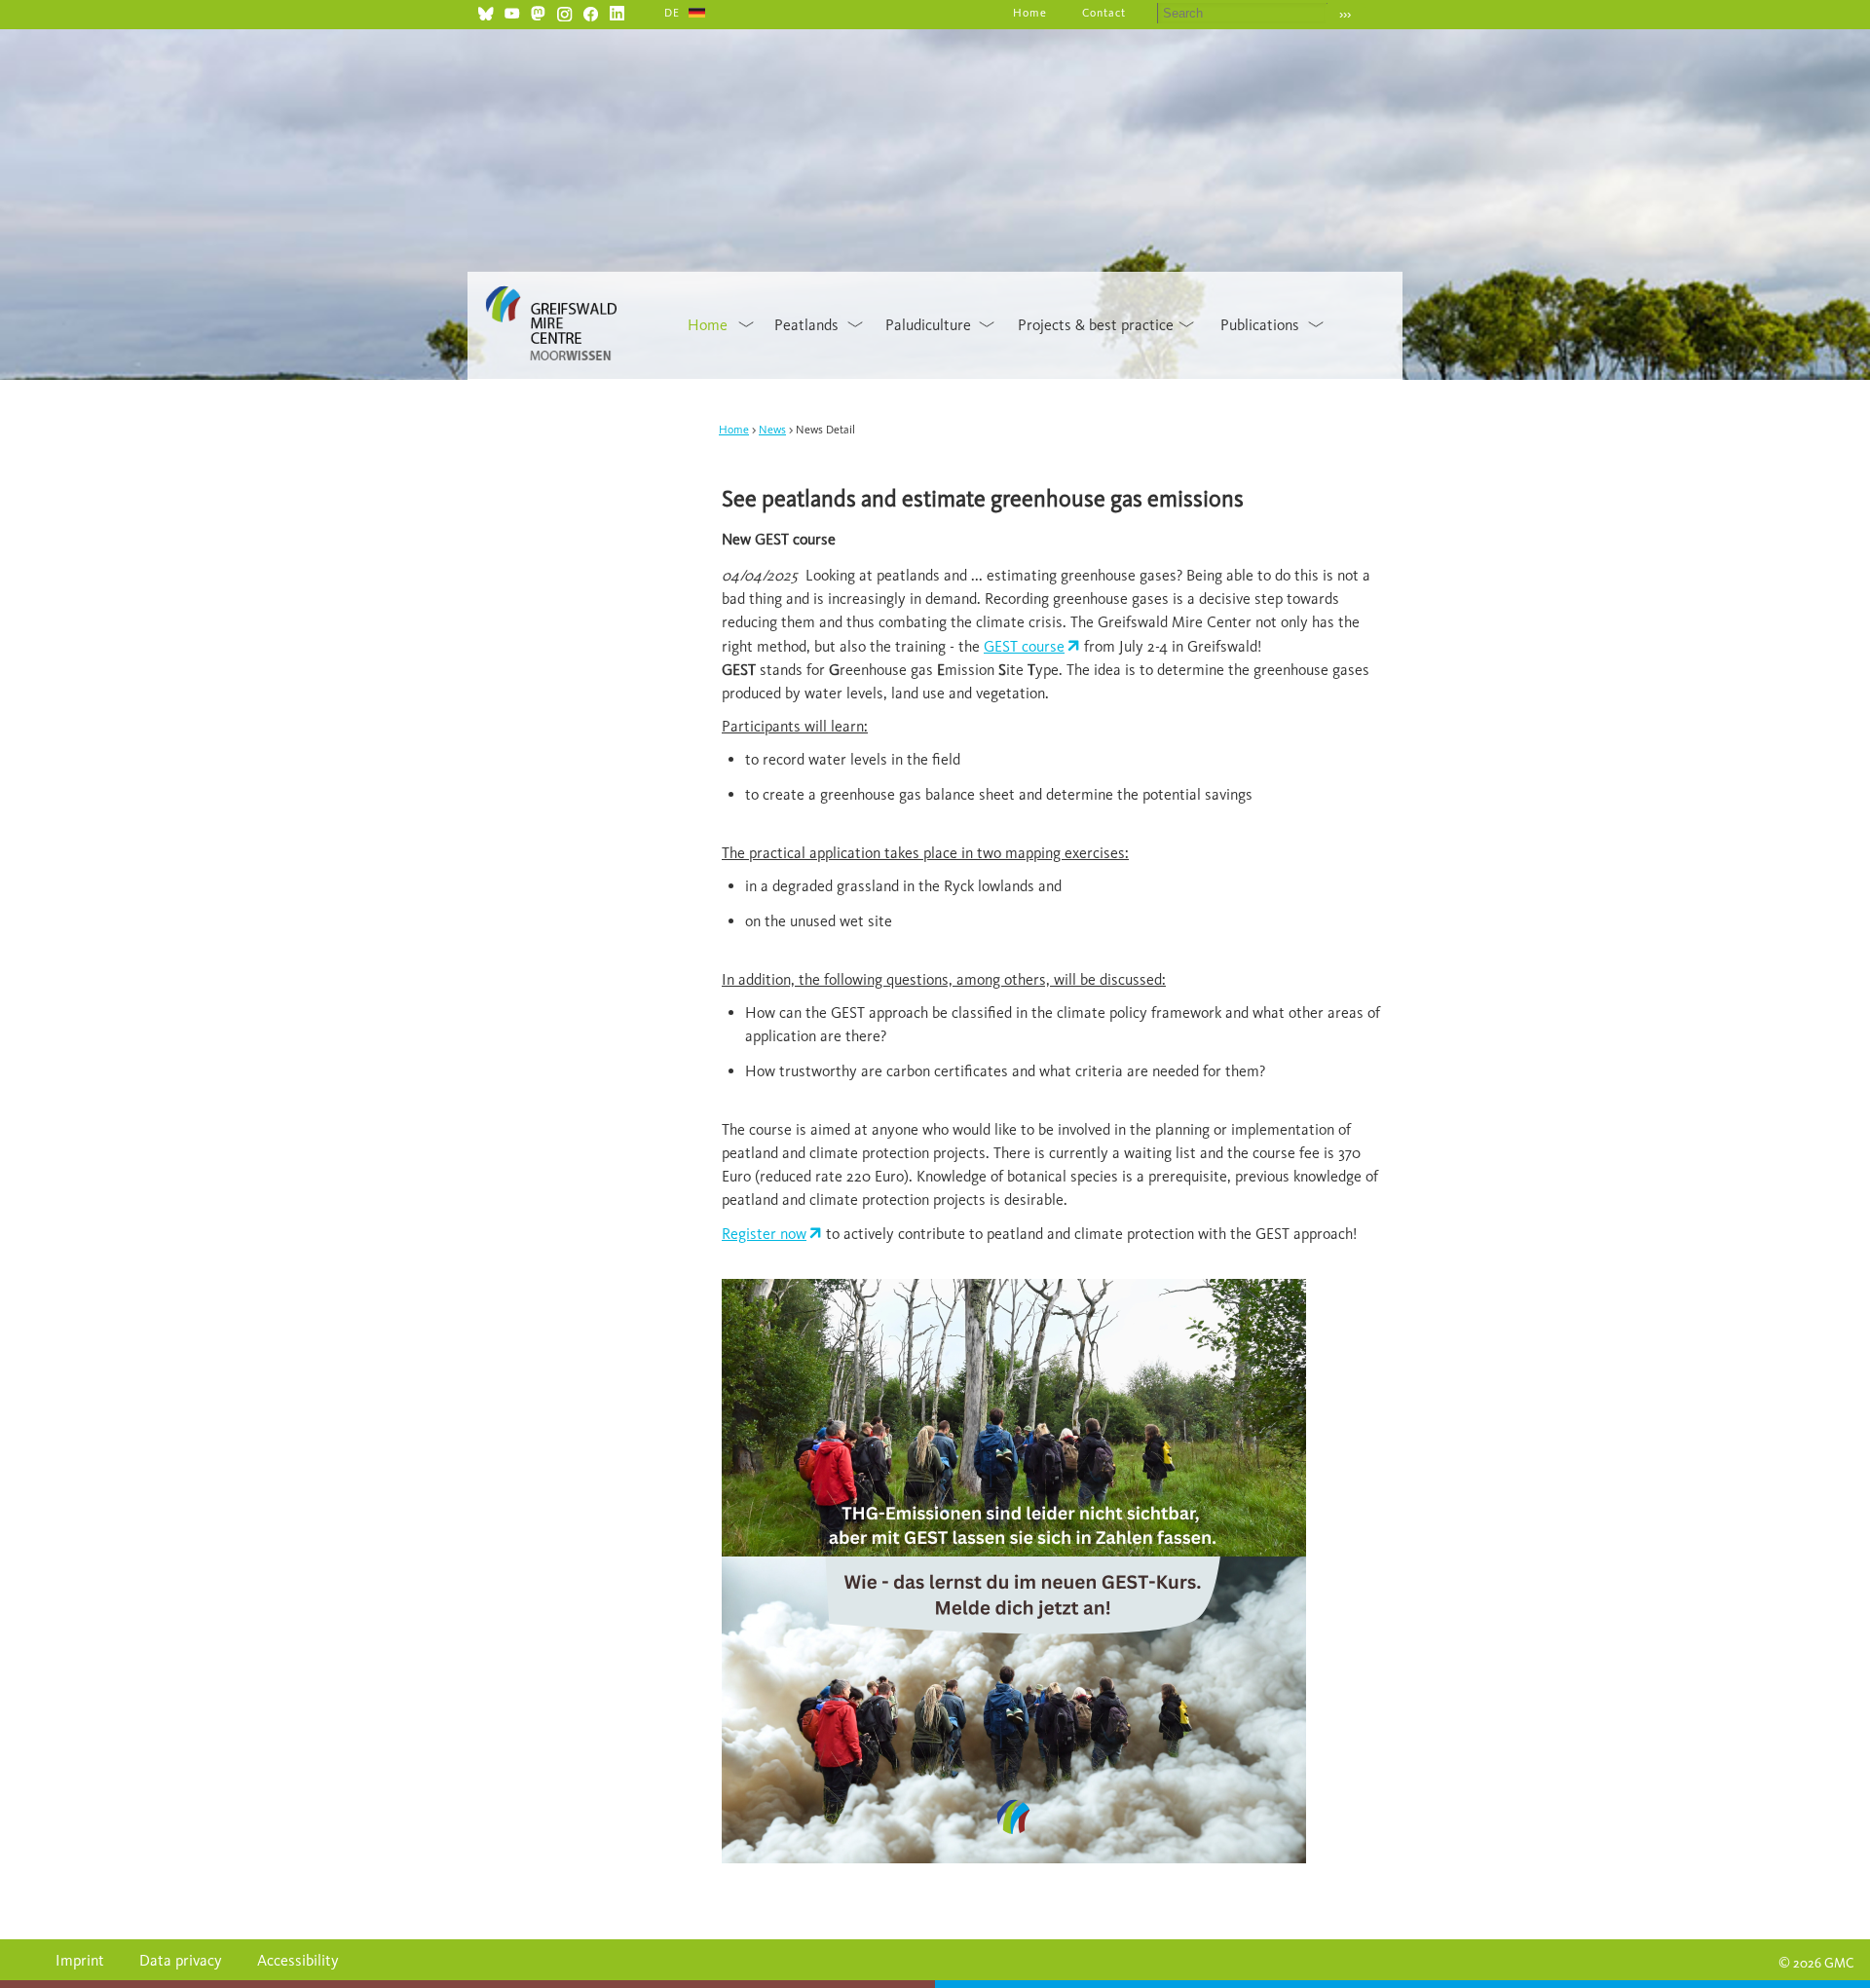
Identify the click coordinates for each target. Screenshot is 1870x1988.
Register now (764, 1234)
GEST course (1024, 646)
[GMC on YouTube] (512, 11)
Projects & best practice (1096, 325)
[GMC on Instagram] (564, 11)
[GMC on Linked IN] (617, 11)
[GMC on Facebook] (591, 11)
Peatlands (806, 325)
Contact (1104, 13)
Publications (1260, 325)
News (772, 430)
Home (1030, 13)
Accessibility (298, 1960)
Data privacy (181, 1960)
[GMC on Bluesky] (486, 11)
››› (1345, 14)
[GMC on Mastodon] (538, 11)
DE (672, 13)
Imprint (80, 1960)
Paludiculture (928, 325)
